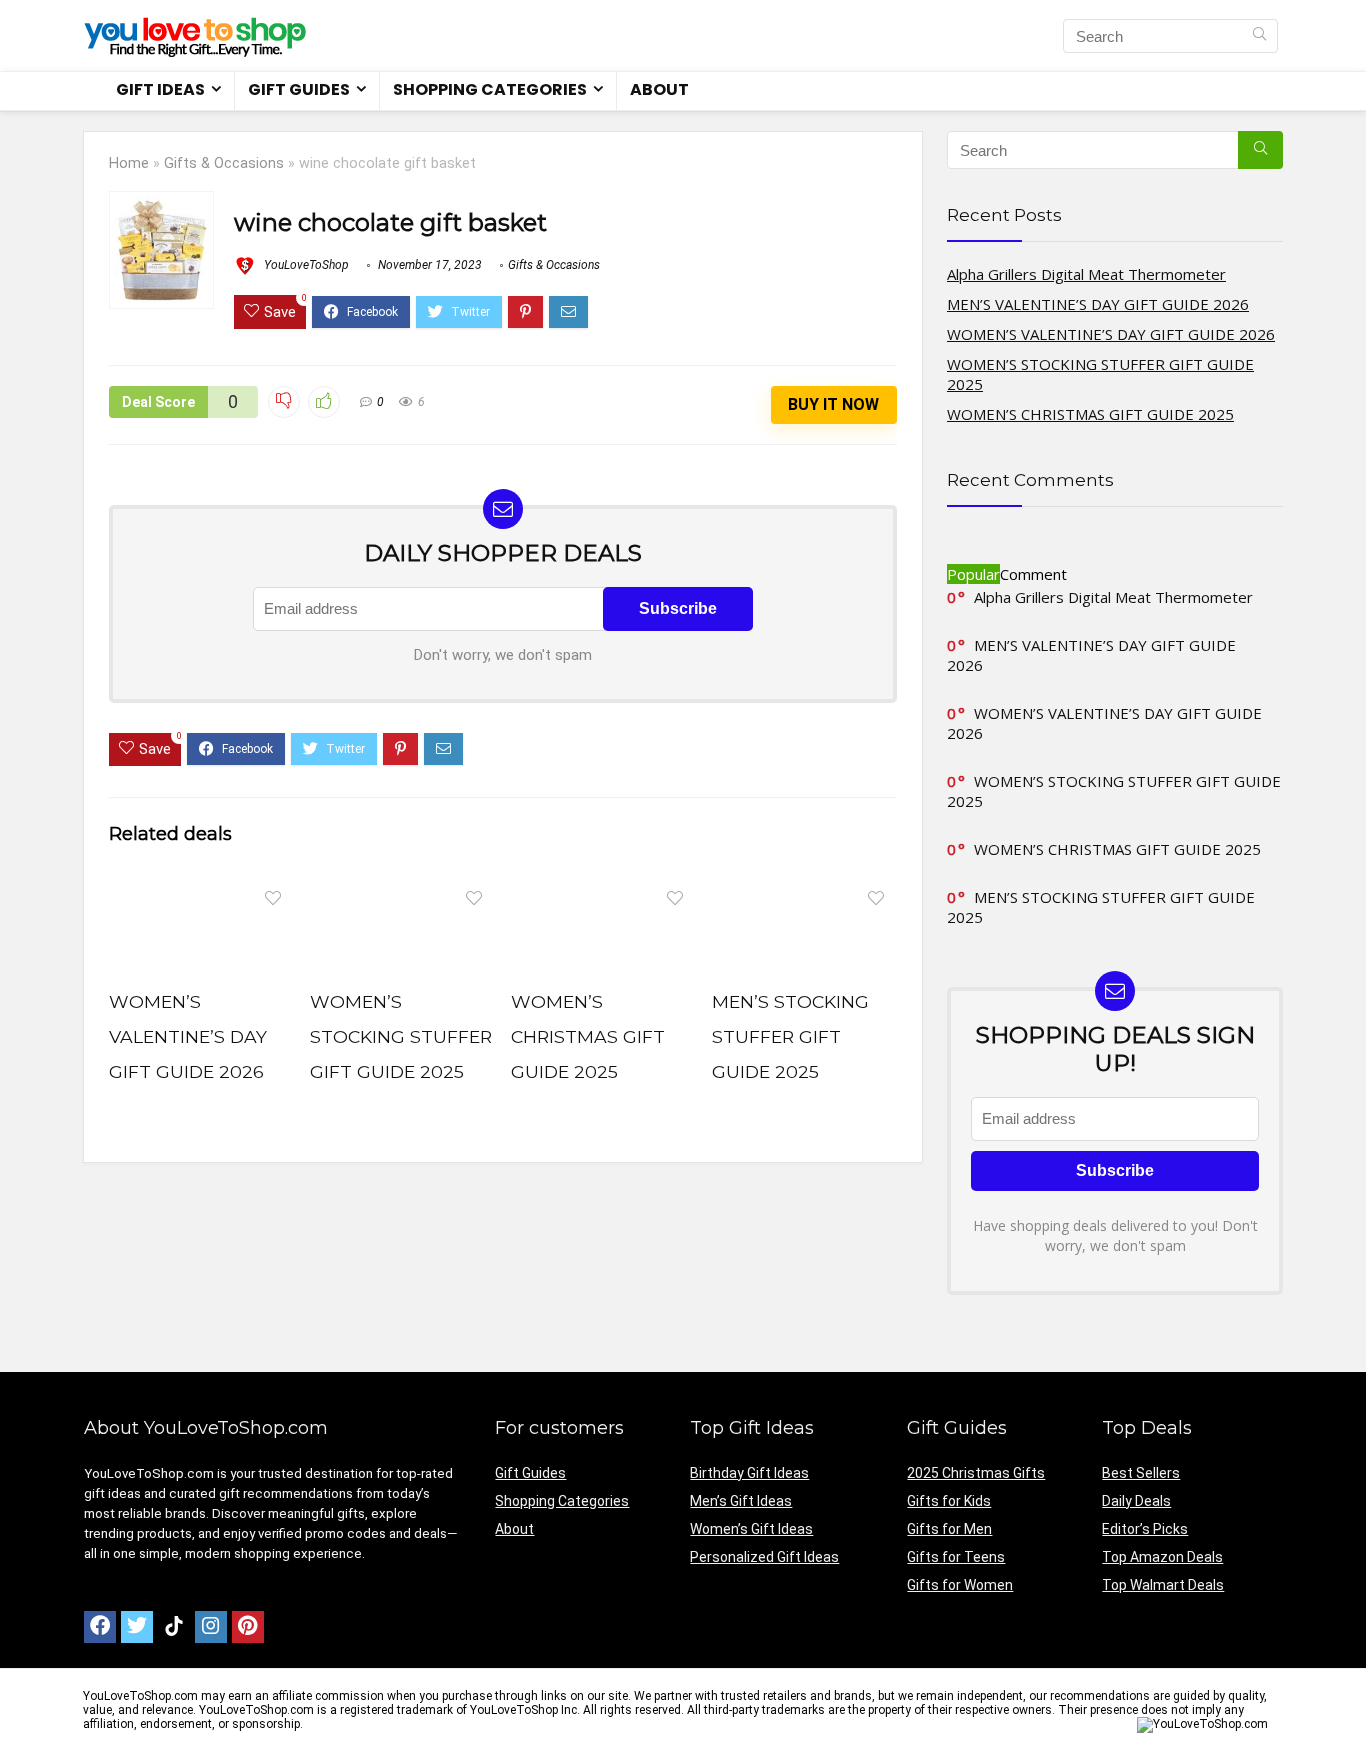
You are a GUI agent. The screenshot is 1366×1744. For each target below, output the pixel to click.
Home (129, 163)
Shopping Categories (490, 89)
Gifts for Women (960, 1585)
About (659, 89)
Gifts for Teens (956, 1557)
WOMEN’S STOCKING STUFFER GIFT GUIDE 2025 (401, 1036)
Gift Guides (299, 89)
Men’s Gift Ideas (741, 1501)
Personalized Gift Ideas (764, 1557)
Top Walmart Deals (1163, 1585)
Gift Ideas (160, 89)
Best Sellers (1141, 1473)
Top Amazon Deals (1162, 1557)
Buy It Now (833, 404)
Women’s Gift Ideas (751, 1529)
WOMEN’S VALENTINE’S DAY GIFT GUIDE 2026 (188, 1036)
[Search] (1259, 36)
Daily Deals (1136, 1501)
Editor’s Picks (1145, 1529)
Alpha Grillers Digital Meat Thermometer (1086, 274)
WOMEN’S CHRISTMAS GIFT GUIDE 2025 (588, 1036)
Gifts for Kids (949, 1501)
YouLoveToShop (305, 265)
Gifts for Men (949, 1529)
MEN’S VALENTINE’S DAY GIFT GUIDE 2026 (1098, 304)
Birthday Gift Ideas (749, 1473)
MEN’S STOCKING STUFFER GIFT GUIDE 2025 (790, 1036)
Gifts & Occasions (224, 163)
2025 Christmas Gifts (976, 1473)
